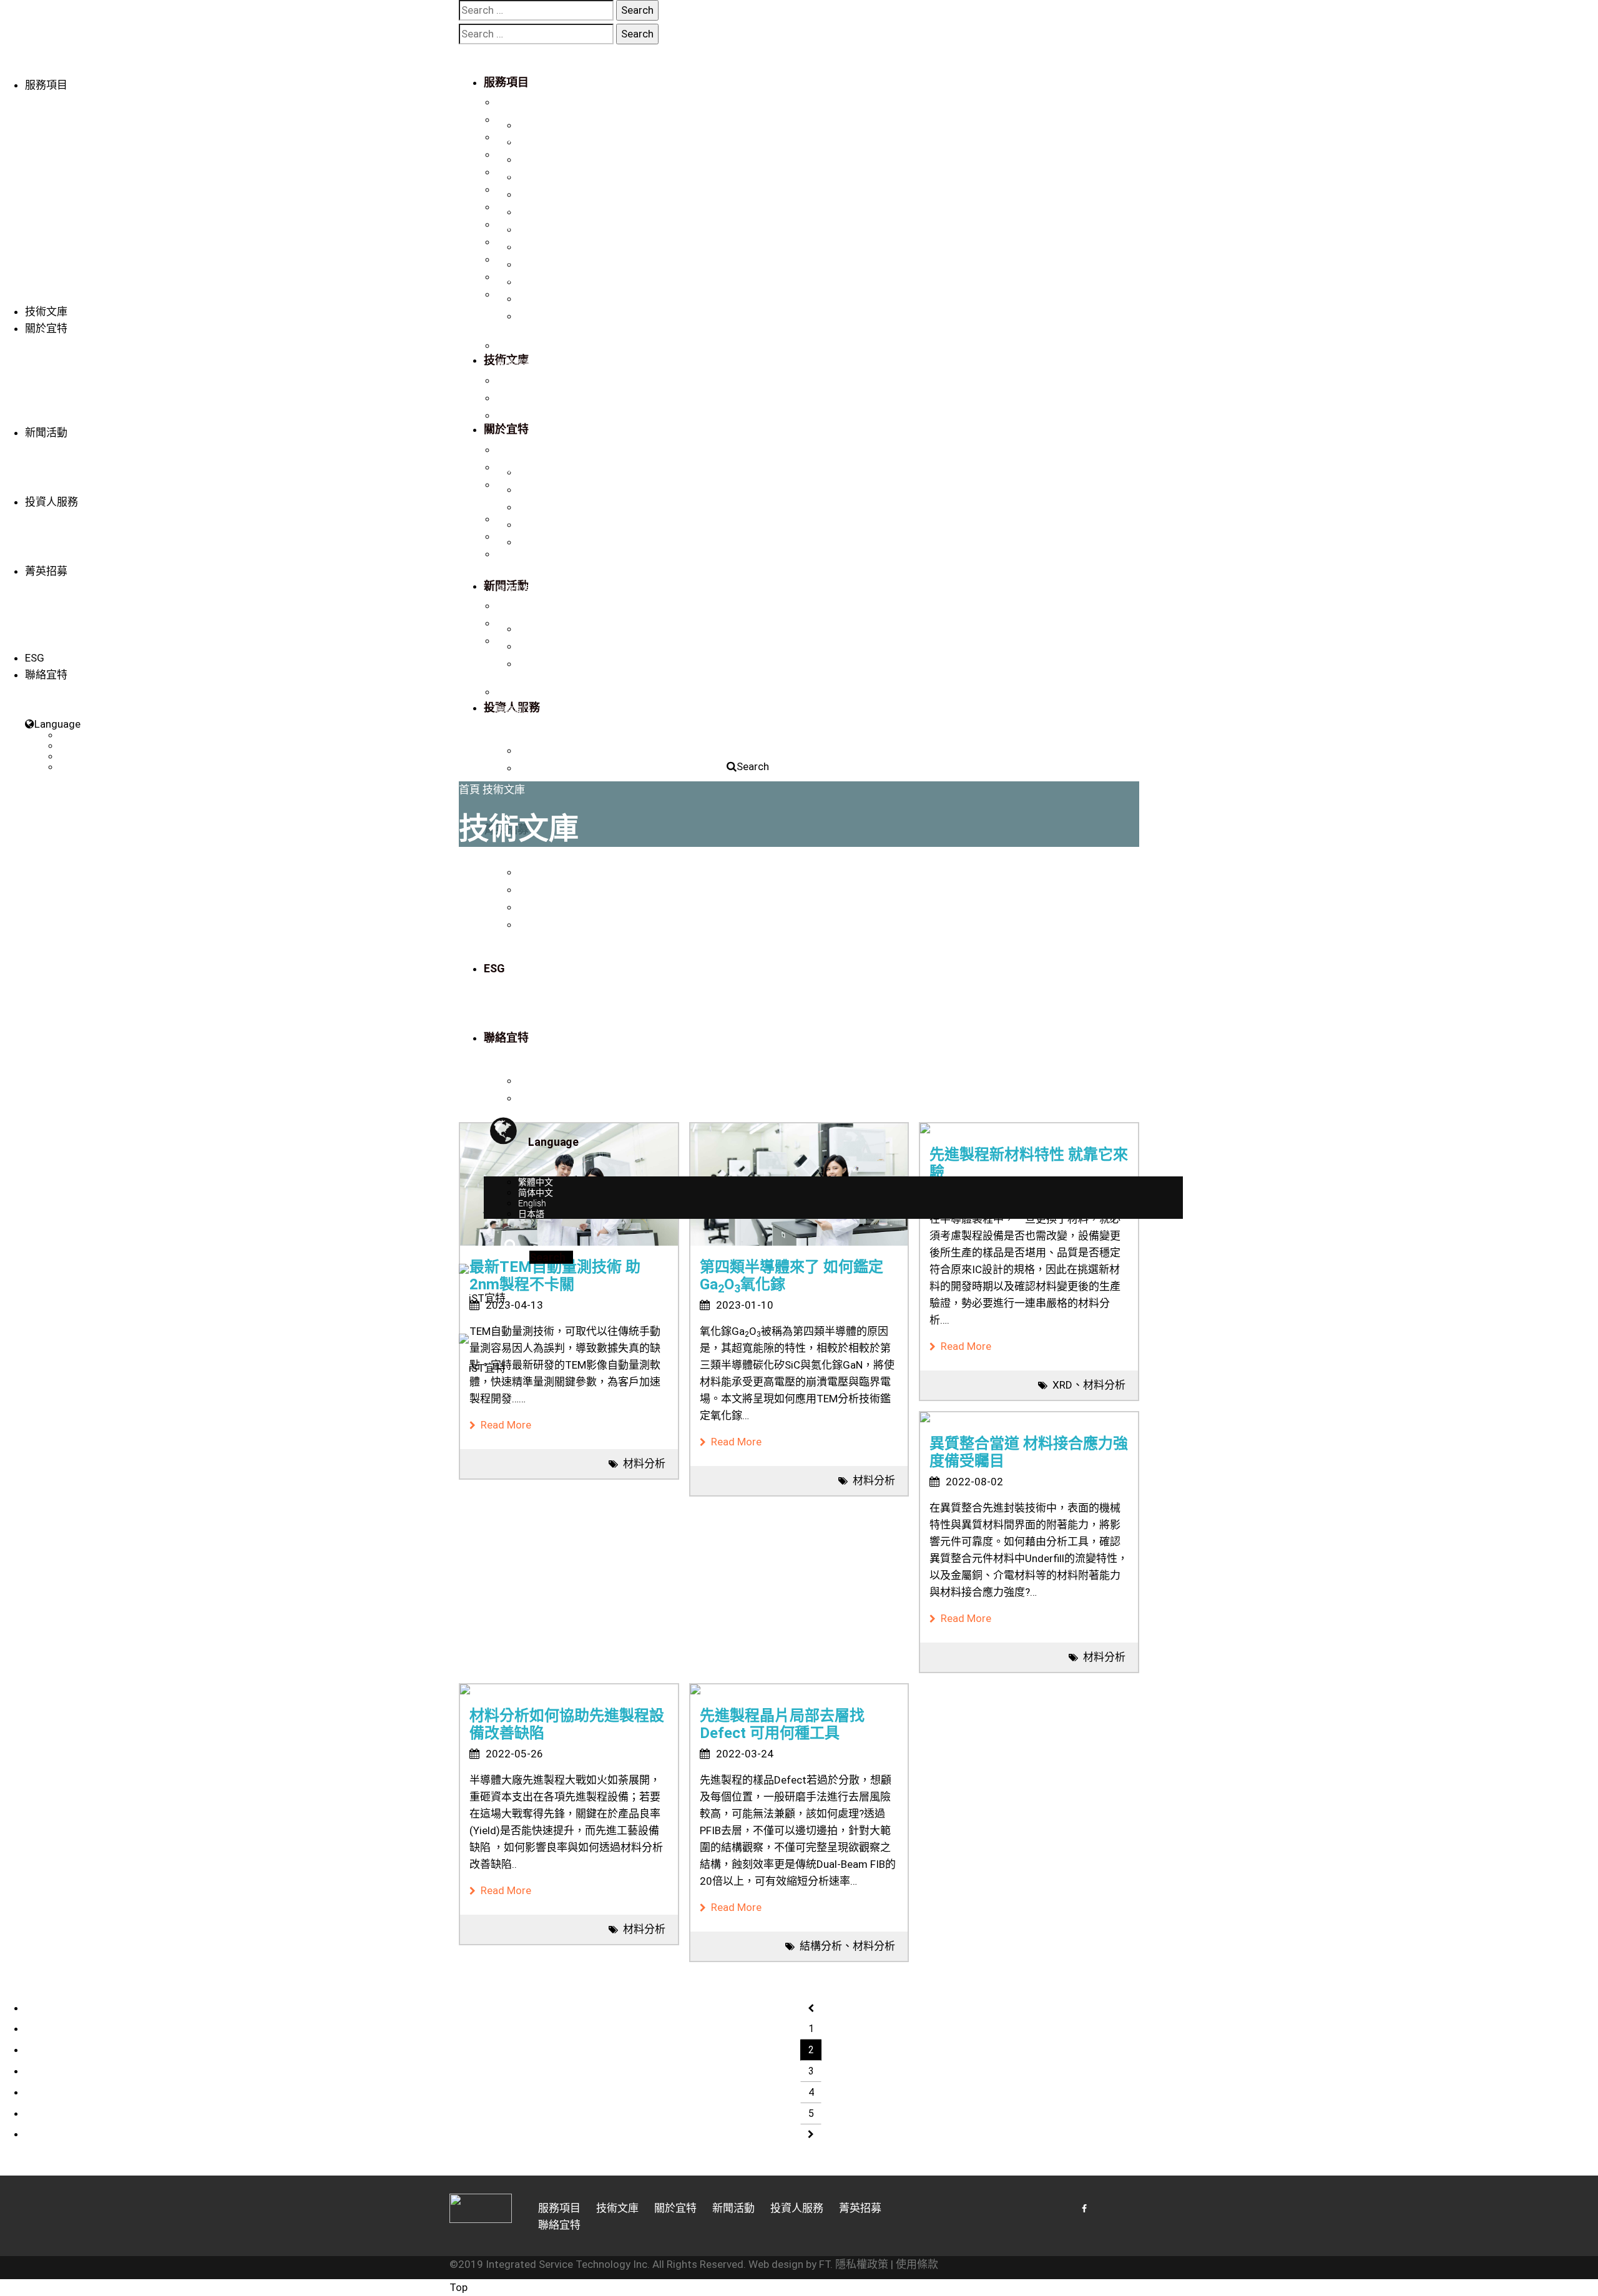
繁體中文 (77, 735)
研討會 (509, 485)
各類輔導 (514, 242)
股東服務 (514, 554)
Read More (503, 1425)
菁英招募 (46, 571)
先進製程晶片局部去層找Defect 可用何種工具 (782, 1724)
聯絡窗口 (514, 710)
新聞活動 (46, 432)
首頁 (469, 789)
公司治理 (514, 537)
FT (825, 2264)
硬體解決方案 (522, 277)
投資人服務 (51, 502)
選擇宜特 (514, 589)
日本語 (72, 767)
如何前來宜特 (522, 623)
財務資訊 (514, 519)
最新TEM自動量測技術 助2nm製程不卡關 (555, 1276)
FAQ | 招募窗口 (524, 641)
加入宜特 (514, 606)
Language (57, 724)
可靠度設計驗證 (527, 207)
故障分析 (514, 155)
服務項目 (46, 85)
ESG (35, 658)
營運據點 (514, 692)
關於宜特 (46, 328)
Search (753, 766)
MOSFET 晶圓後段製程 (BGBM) (556, 295)
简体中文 (77, 746)
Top (458, 2287)
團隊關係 (514, 398)
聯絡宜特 (514, 416)
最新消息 (514, 450)
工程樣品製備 (522, 137)
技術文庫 (46, 311)
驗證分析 (514, 102)
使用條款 (917, 2264)
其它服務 (514, 260)
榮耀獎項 (514, 381)
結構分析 (821, 1946)
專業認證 (514, 363)
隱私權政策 (862, 2264)
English (73, 756)
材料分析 (514, 190)
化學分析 (514, 225)
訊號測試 (514, 172)
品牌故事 (514, 346)
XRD (1062, 1385)
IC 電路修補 (519, 120)
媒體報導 (514, 467)
